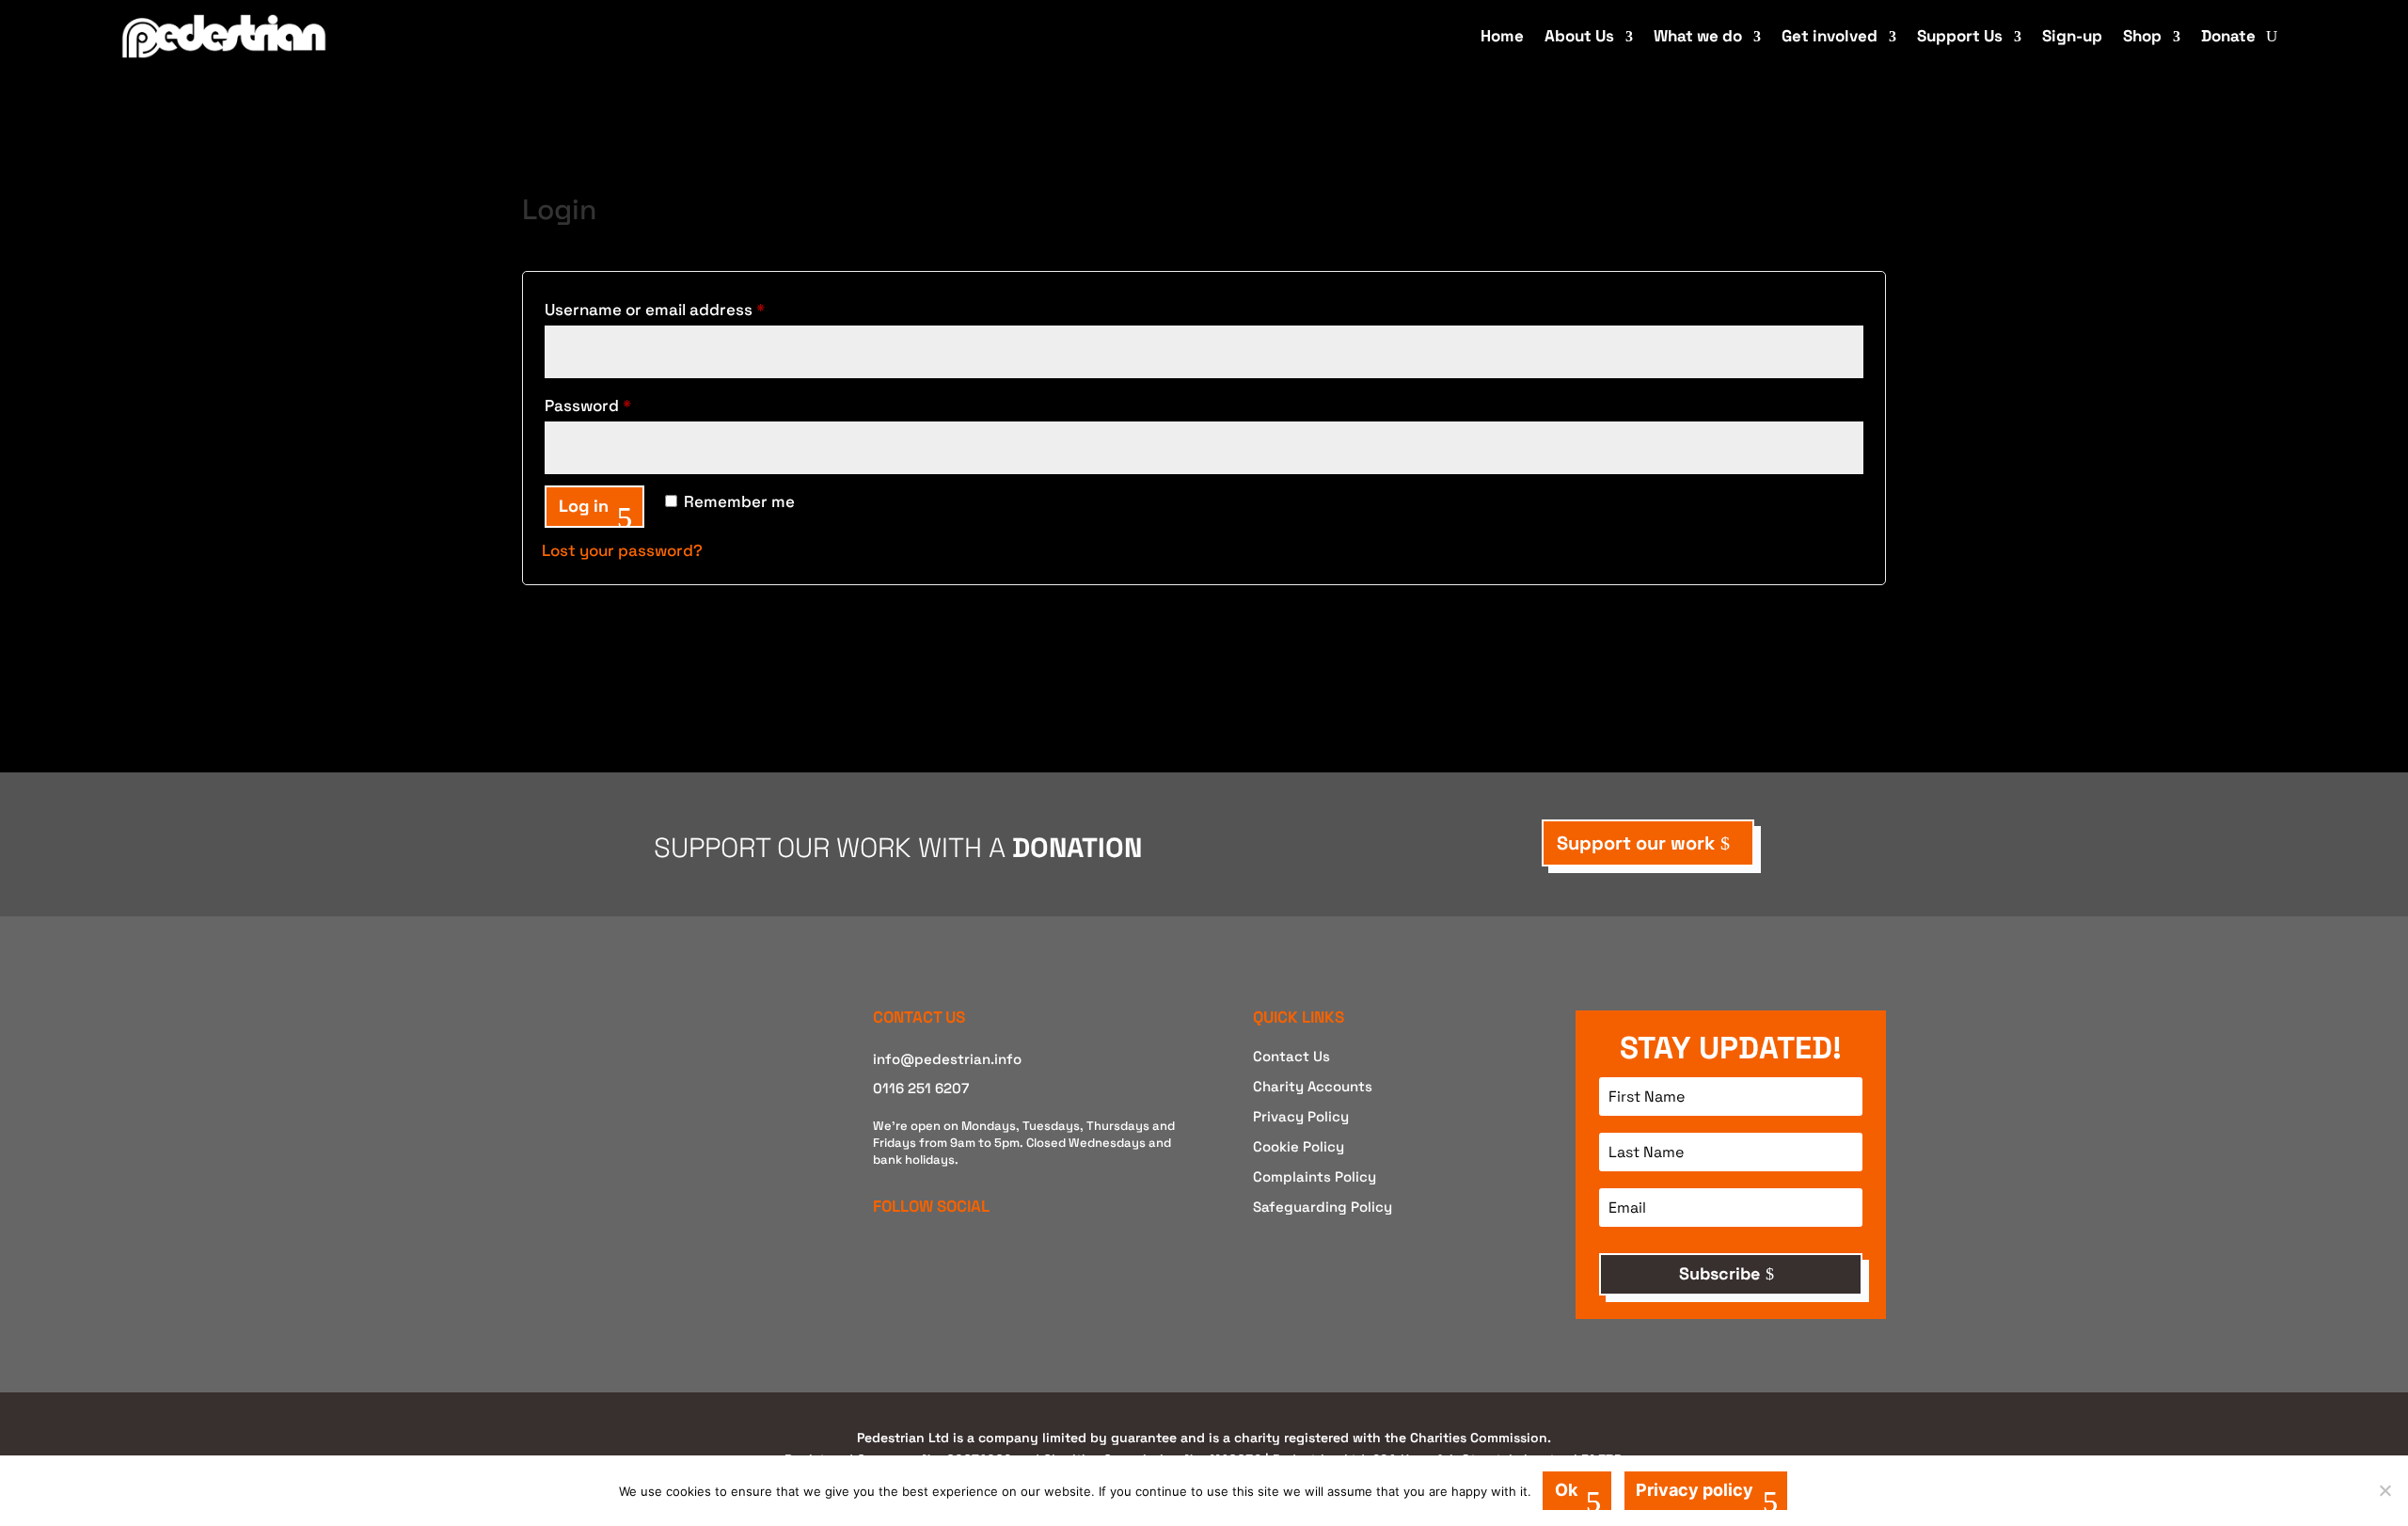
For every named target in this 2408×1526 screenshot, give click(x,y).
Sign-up (2072, 36)
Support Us (1960, 36)
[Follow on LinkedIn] (954, 1252)
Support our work (1636, 843)
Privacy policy (1695, 1490)
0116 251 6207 (921, 1088)
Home (1502, 36)
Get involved (1830, 36)
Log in (584, 506)
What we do (1698, 36)
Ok (1566, 1490)
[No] (2384, 1490)
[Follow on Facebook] (882, 1252)
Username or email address (689, 309)
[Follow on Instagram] (918, 1252)
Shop (2142, 36)
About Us (1579, 36)
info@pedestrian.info (947, 1059)
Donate (2228, 36)
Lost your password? (622, 550)
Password (622, 405)
